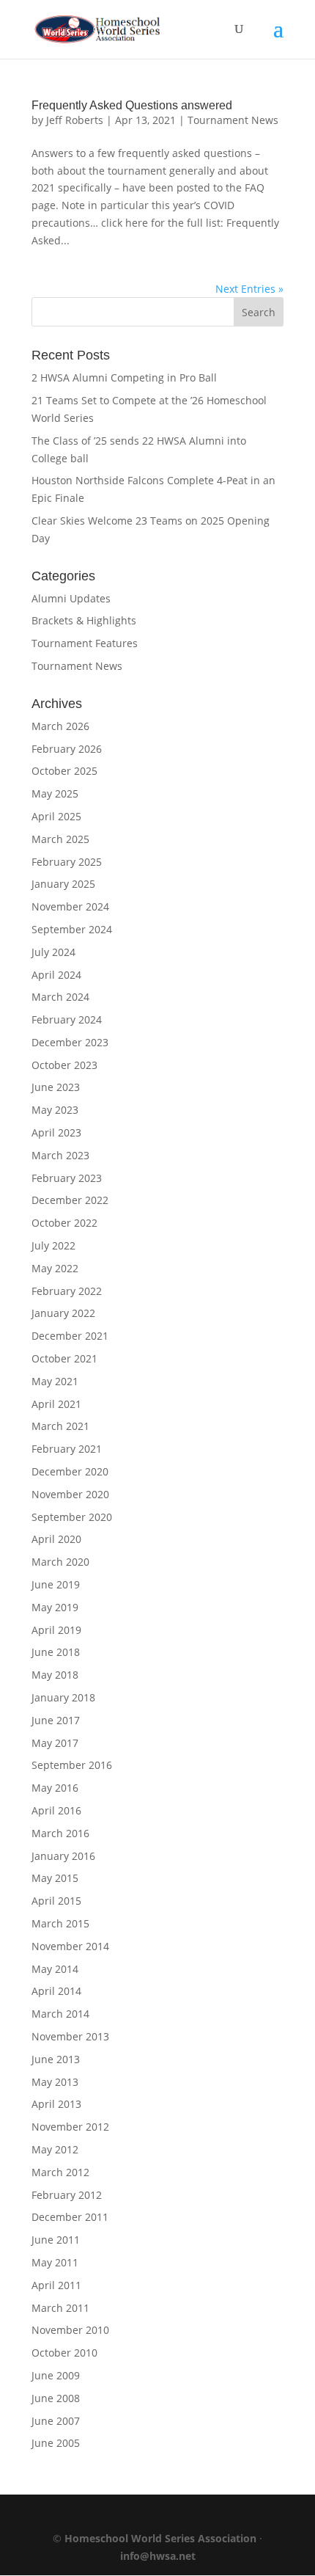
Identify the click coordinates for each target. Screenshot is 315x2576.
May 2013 (55, 2082)
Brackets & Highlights (84, 620)
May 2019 (55, 1607)
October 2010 (64, 2353)
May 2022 (55, 1268)
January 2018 (63, 1697)
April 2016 (56, 1810)
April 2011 (56, 2285)
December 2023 (70, 1042)
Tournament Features (85, 643)
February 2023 (67, 1178)
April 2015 (56, 1901)
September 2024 (72, 929)
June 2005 (56, 2443)
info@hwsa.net (158, 2556)
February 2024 (67, 1019)
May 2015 (55, 1878)
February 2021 (67, 1449)
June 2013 (56, 2059)
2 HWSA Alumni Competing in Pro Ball (124, 377)
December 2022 (70, 1200)
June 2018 (56, 1652)
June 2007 (56, 2421)
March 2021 (60, 1426)
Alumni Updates (71, 598)
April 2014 (56, 1991)
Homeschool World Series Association (160, 2538)
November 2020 (70, 1494)
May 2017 (55, 1743)
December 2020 (70, 1471)
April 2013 (56, 2104)
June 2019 (56, 1584)
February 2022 (67, 1291)
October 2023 (64, 1065)
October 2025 (64, 771)
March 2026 (60, 726)
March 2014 (60, 2014)
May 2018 (55, 1675)
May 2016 (55, 1788)
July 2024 (53, 952)
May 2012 (55, 2149)
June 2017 (56, 1720)
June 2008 (56, 2398)
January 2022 (63, 1313)
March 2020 (60, 1562)
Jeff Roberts (75, 120)
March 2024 (60, 997)
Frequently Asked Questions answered (132, 105)
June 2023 (56, 1087)
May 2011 (55, 2262)
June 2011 (56, 2240)
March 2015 (60, 1923)
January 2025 (63, 884)
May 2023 (55, 1110)
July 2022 (53, 1245)
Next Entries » (249, 289)
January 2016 (63, 1856)
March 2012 (60, 2172)
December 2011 (70, 2217)
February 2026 (67, 749)
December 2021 (70, 1336)
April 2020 (56, 1539)
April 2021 (56, 1404)
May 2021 (55, 1381)
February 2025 (67, 862)
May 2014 (55, 1969)
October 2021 (64, 1358)
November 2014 (70, 1946)
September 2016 (72, 1765)
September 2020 (72, 1517)
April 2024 (56, 975)
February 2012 (67, 2195)
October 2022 (64, 1223)
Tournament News (233, 120)
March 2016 (60, 1833)
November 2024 (70, 906)
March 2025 (60, 839)
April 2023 (56, 1132)
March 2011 (60, 2308)
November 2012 (70, 2127)
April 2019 (56, 1630)
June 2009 (56, 2375)
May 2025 (55, 793)
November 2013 (70, 2036)
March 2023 (60, 1155)
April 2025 (56, 816)
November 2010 (70, 2330)
